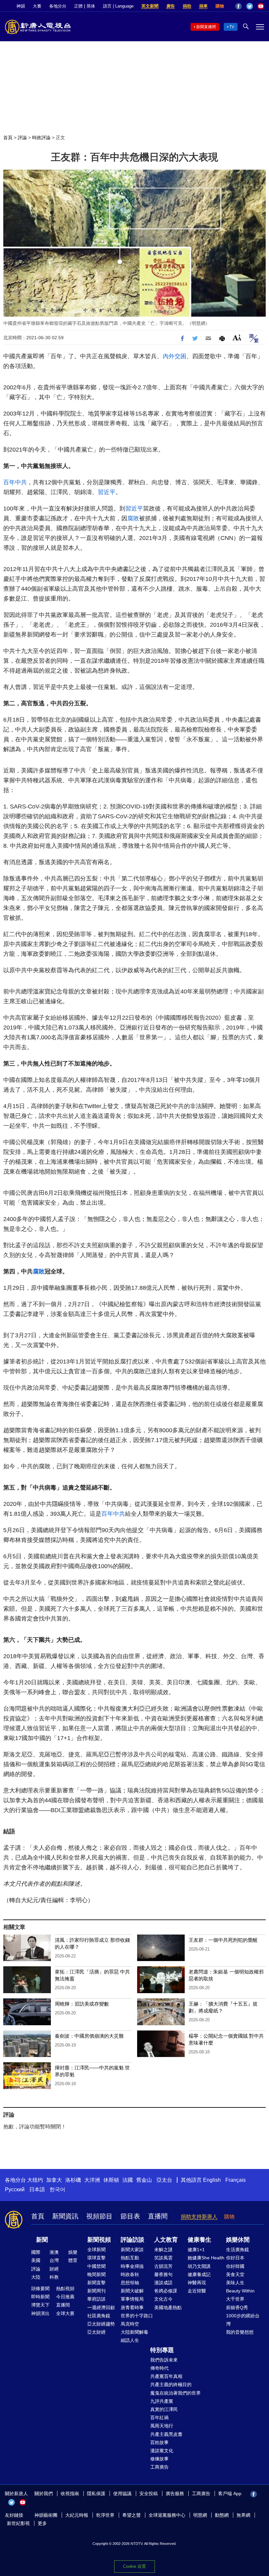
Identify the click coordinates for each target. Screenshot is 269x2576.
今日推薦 (65, 2297)
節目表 (130, 2216)
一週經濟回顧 (101, 2307)
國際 (36, 2252)
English (212, 2180)
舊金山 (144, 2180)
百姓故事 (159, 2442)
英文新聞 (150, 6)
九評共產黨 (162, 2401)
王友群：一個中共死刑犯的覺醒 (223, 1940)
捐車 (203, 6)
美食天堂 (235, 2274)
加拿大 (54, 2180)
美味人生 (235, 2283)
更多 (42, 2523)
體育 (73, 2260)
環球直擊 (96, 2258)
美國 (36, 2260)
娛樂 (73, 2252)
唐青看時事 (132, 2307)
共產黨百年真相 (166, 2376)
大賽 (37, 6)
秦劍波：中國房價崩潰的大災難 (89, 2036)
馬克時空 (130, 2324)
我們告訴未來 (164, 2360)
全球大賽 (65, 2313)
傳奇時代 (159, 2368)
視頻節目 (99, 2216)
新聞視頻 (99, 2240)
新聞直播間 (206, 27)
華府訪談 (96, 2299)
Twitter (250, 6)
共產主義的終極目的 (171, 2384)
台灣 (54, 2260)
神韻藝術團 (46, 2515)
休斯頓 (111, 2180)
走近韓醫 (197, 2291)
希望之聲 (132, 2515)
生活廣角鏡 (238, 2250)
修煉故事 (159, 2459)
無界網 (243, 2515)
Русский (15, 2189)
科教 (54, 2277)
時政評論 (41, 138)
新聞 (42, 2240)
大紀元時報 (77, 2515)
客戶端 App (230, 2493)
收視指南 (70, 2493)
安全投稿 (149, 2493)
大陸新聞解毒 (134, 2332)
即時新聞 (40, 2297)
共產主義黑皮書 (166, 2434)
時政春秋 (130, 2274)
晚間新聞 (96, 2274)
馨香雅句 (163, 2274)
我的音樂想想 (240, 2332)
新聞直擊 (96, 2283)
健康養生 (199, 2240)
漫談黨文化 (162, 2451)
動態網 (222, 2515)
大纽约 (35, 2180)
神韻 (21, 6)
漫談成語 (163, 2283)
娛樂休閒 (238, 2240)
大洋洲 (92, 2180)
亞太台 (164, 2180)
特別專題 (162, 2350)
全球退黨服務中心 (167, 2515)
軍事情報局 (132, 2299)
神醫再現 (197, 2283)
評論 (22, 138)
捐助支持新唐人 (199, 2217)
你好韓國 (235, 2266)
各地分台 (58, 6)
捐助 (187, 6)
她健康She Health (206, 2258)
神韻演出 (40, 2313)
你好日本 (235, 2258)
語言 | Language (118, 6)
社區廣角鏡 (99, 2316)
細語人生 (130, 2340)
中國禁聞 (96, 2266)
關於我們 (44, 2493)
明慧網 (200, 2515)
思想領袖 (130, 2283)
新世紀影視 (18, 2523)
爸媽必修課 (166, 2291)
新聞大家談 (132, 2250)
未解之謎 (163, 2250)
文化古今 (163, 2299)
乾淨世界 (105, 2515)
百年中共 (15, 482)
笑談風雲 (163, 2258)
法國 (128, 2180)
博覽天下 (40, 2305)
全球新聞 (96, 2250)
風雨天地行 (162, 2426)
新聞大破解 (132, 2291)
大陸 (36, 2277)
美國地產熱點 (168, 2307)
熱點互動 (130, 2258)
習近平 (107, 492)
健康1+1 (196, 2250)
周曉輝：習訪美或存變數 (82, 2004)
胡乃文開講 (199, 2266)
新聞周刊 (96, 2291)
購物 (220, 6)
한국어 (57, 2189)
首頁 (8, 138)
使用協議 (122, 2493)
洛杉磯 (73, 2180)
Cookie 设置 (134, 2566)
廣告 (171, 6)
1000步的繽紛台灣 (243, 2320)
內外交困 (175, 356)
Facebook (238, 6)
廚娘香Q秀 (237, 2307)
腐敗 (133, 518)
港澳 (54, 2252)
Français (236, 2180)
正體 (78, 6)
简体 (91, 6)
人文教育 (166, 2240)
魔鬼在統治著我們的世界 (176, 2393)
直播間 (158, 2216)
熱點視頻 (65, 2289)
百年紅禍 (159, 2418)
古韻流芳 (163, 2266)
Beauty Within (240, 2291)
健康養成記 (199, 2274)
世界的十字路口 (137, 2316)
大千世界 (235, 2299)
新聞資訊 (65, 2216)
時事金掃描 (132, 2266)
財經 (54, 2269)
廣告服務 (175, 2493)
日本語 (37, 2189)
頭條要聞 (40, 2289)
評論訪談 (133, 2240)
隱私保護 (96, 2493)
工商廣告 (159, 2467)
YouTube (261, 6)
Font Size (237, 337)
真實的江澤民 (164, 2409)
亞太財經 (96, 2332)
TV (232, 27)
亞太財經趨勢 (101, 2324)
